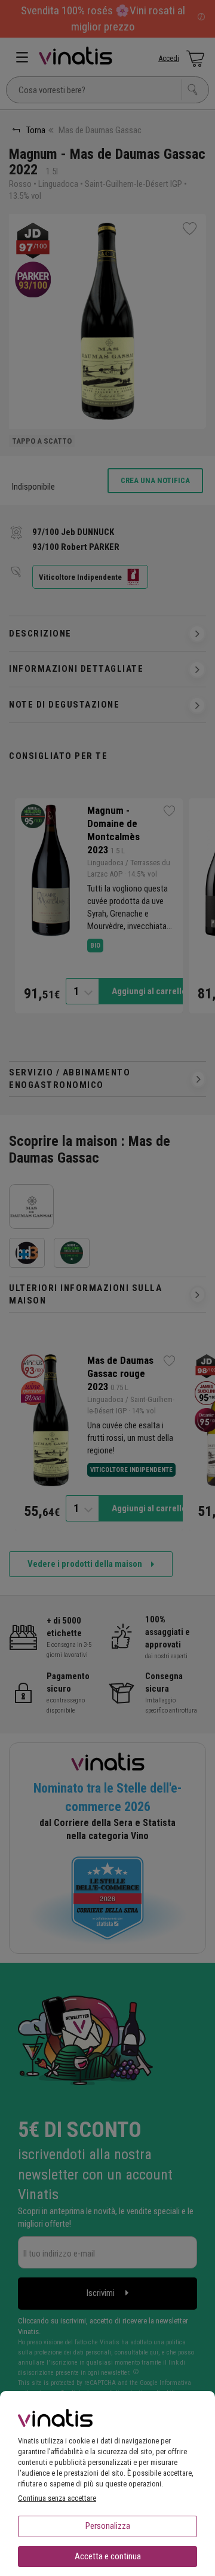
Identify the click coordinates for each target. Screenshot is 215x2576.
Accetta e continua (108, 2556)
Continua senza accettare (57, 2498)
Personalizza (108, 2526)
